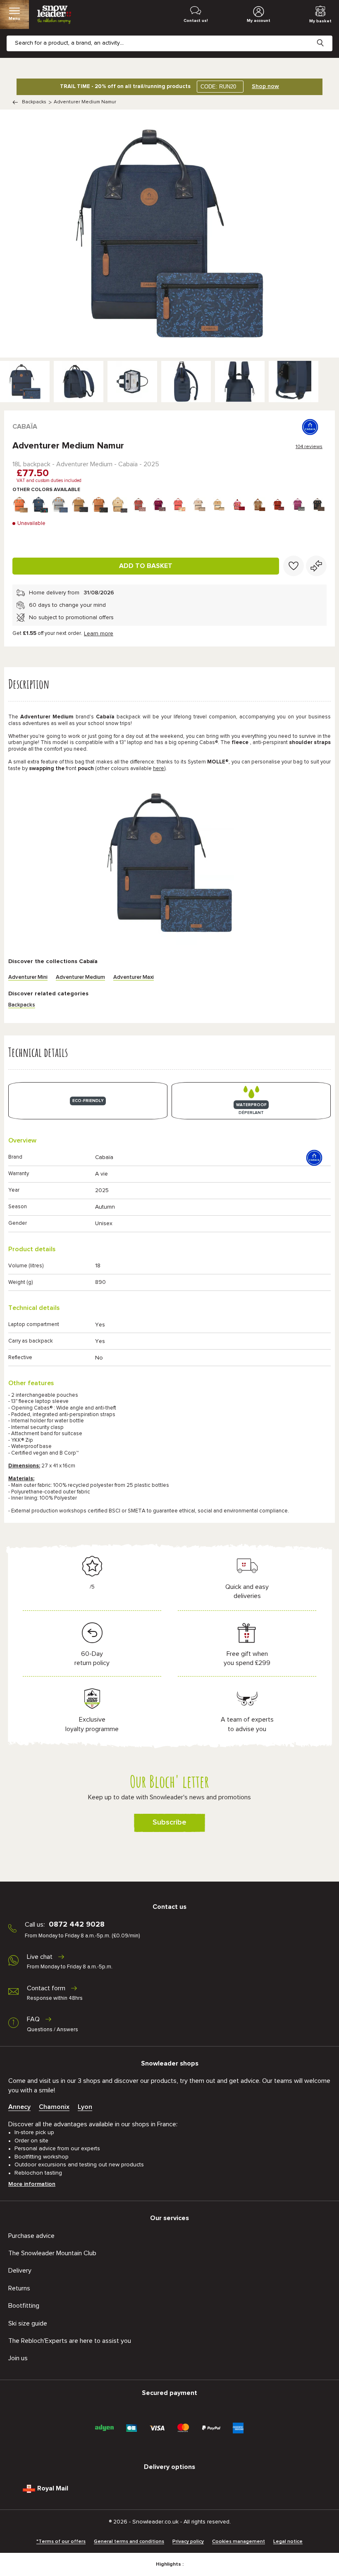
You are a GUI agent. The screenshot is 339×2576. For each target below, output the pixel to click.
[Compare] (316, 566)
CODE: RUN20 (218, 87)
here (159, 769)
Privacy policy (188, 2542)
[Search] (327, 36)
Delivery (20, 2271)
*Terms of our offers (61, 2542)
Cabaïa (25, 427)
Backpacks (34, 102)
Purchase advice (31, 2236)
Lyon (85, 2107)
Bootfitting (24, 2306)
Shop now (265, 86)
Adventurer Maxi (134, 977)
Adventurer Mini (28, 977)
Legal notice (288, 2542)
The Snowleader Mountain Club (52, 2253)
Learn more (99, 634)
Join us (18, 2358)
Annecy (19, 2107)
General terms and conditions (129, 2542)
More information (32, 2184)
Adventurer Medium (80, 977)
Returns (19, 2288)
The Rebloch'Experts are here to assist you (70, 2341)
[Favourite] (294, 566)
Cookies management (239, 2542)
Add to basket (146, 566)
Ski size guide (28, 2323)
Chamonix (54, 2107)
